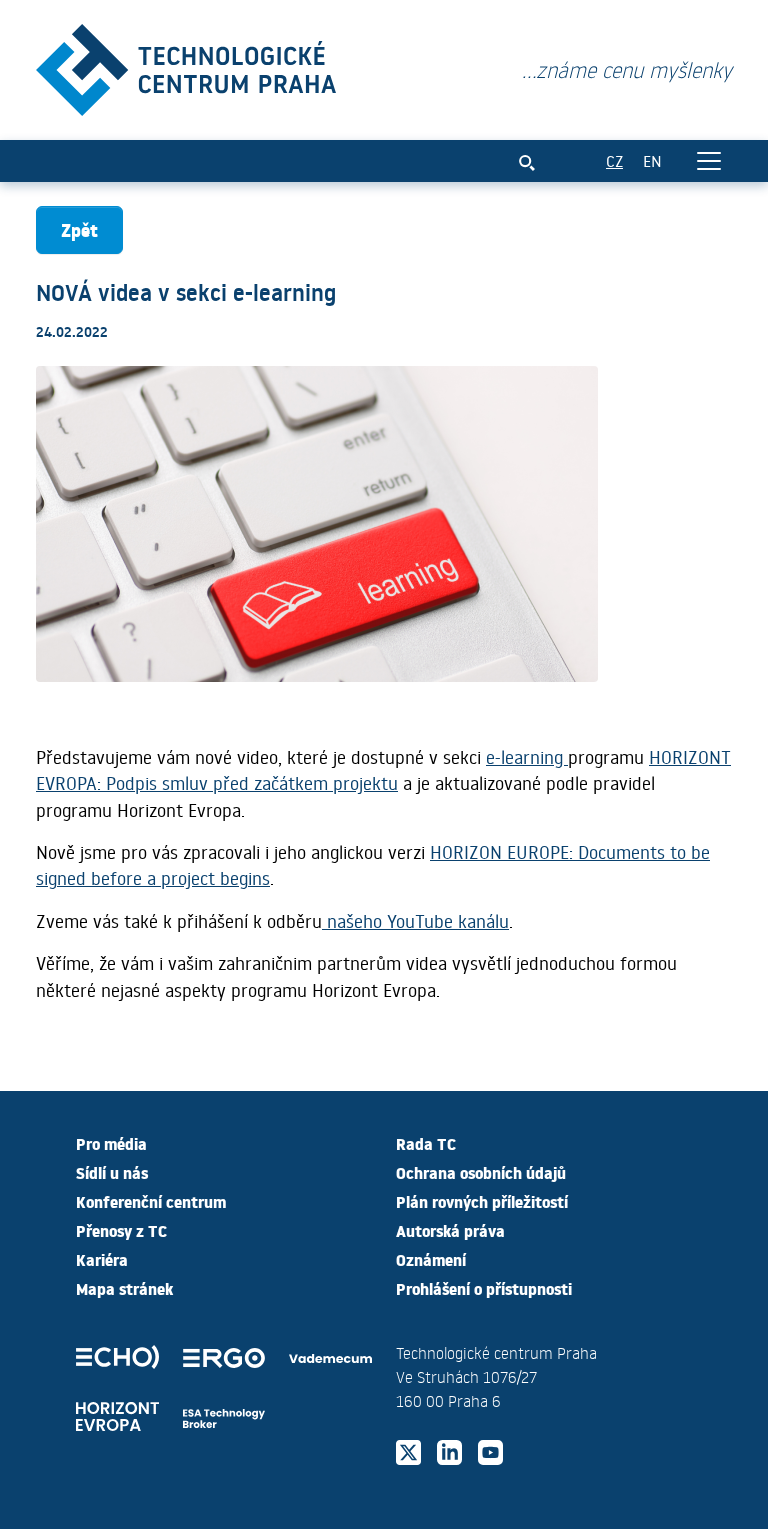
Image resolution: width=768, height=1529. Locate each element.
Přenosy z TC (121, 1230)
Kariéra (102, 1259)
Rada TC (426, 1143)
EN (652, 160)
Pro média (111, 1143)
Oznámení (431, 1259)
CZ (614, 160)
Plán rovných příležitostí (482, 1201)
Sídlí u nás (112, 1172)
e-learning (527, 757)
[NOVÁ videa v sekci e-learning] (186, 65)
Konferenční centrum (151, 1201)
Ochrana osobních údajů (481, 1172)
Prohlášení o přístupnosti (484, 1288)
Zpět (79, 229)
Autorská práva (450, 1230)
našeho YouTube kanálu (415, 921)
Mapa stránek (124, 1288)
